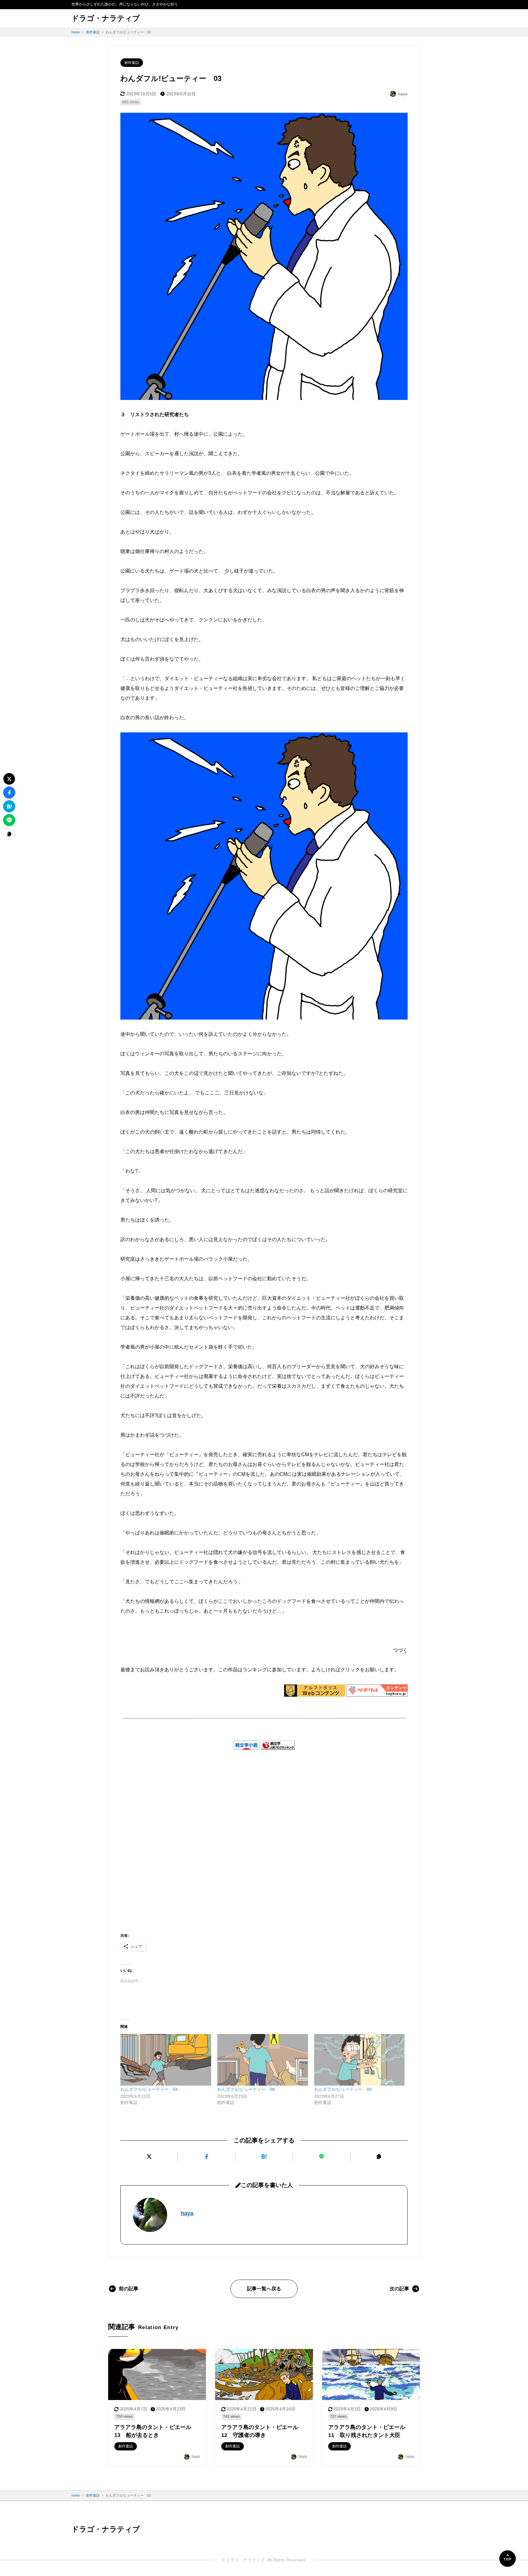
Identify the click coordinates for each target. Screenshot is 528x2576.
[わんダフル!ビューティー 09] (359, 2060)
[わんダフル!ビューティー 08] (263, 2060)
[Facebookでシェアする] (206, 2156)
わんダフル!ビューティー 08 (246, 2089)
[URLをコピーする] (379, 2156)
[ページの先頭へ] (508, 2559)
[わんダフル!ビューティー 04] (166, 2060)
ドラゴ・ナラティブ (106, 18)
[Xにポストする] (149, 2156)
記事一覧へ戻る (264, 2289)
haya (187, 2213)
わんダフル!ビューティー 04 (149, 2089)
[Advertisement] (264, 1830)
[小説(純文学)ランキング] (278, 1745)
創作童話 (132, 63)
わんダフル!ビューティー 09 (343, 2089)
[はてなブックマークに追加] (264, 2156)
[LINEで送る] (322, 2156)
